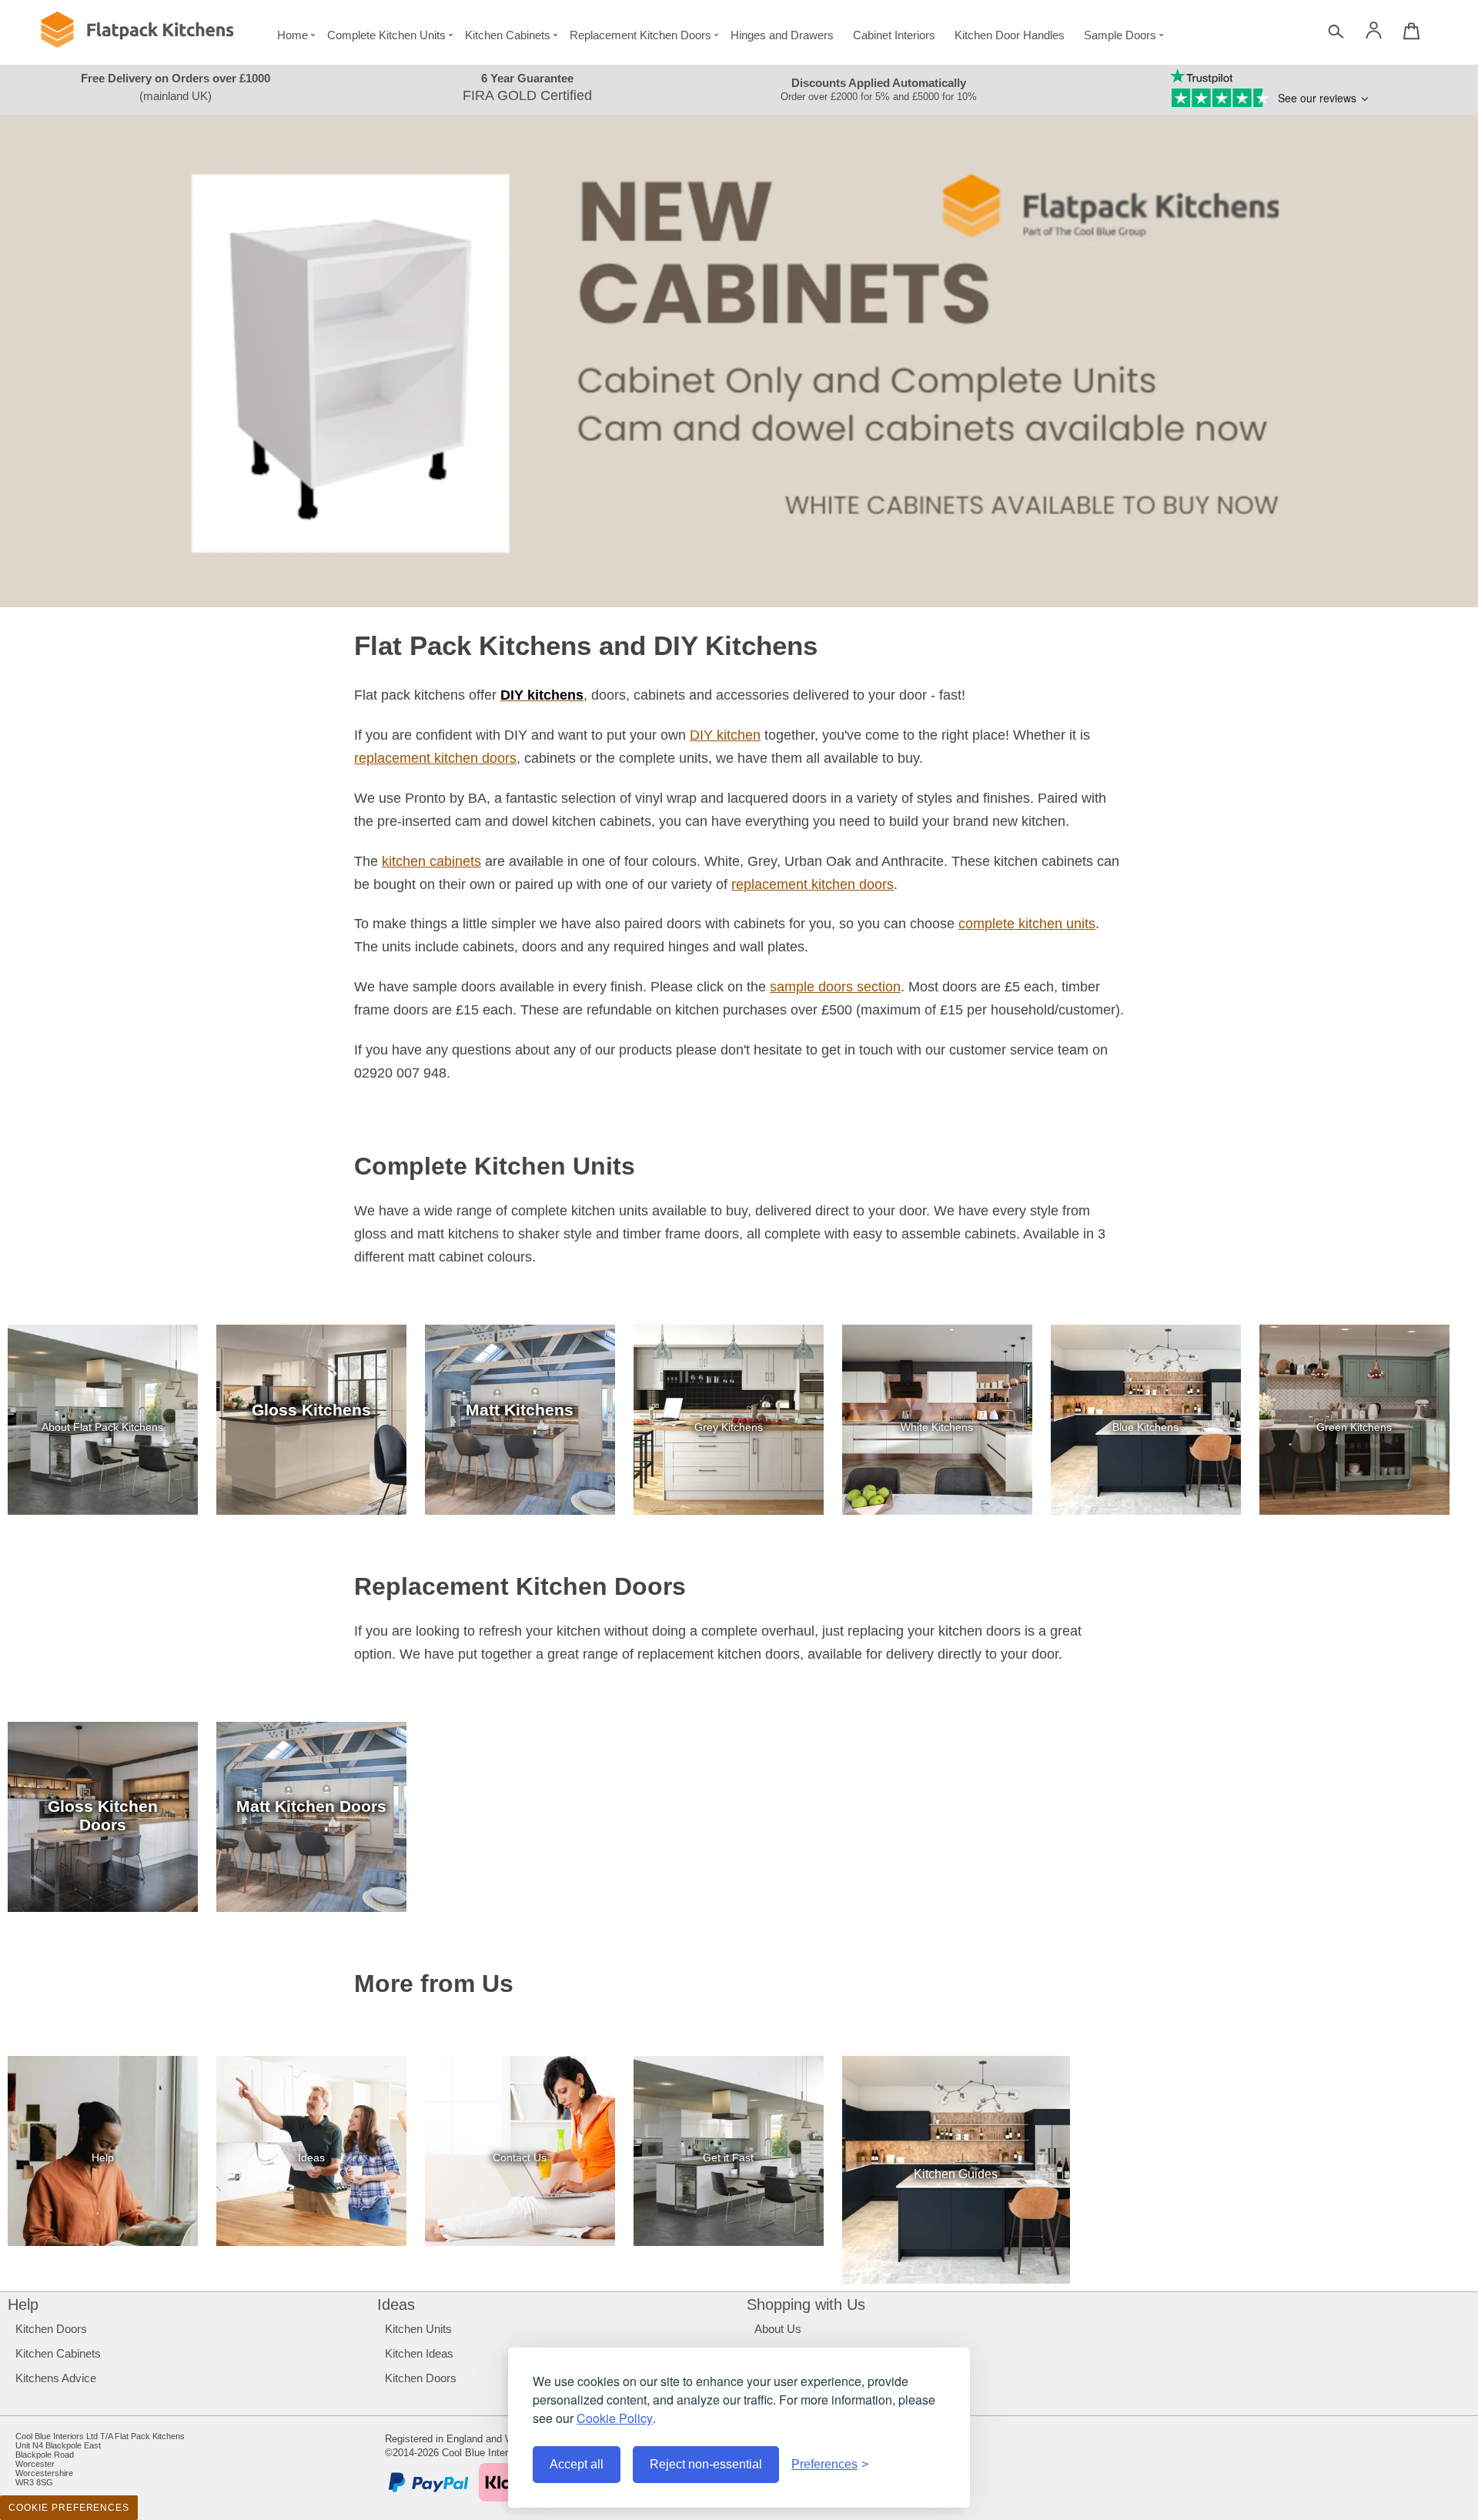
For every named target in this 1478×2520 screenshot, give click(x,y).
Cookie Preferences (69, 2508)
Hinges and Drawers (782, 35)
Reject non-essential (706, 2464)
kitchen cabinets (431, 861)
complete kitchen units (1027, 924)
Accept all (577, 2464)
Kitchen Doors (51, 2329)
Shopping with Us (806, 2304)
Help (23, 2304)
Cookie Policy (615, 2418)
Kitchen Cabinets (508, 35)
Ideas (396, 2304)
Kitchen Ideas (419, 2353)
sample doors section (835, 987)
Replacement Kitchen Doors (640, 35)
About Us (778, 2329)
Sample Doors (1120, 35)
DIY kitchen (725, 735)
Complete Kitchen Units (386, 35)
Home (293, 35)
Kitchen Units (418, 2329)
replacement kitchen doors (435, 758)
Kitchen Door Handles (1010, 35)
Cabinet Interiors (894, 35)
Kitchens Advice (56, 2378)
